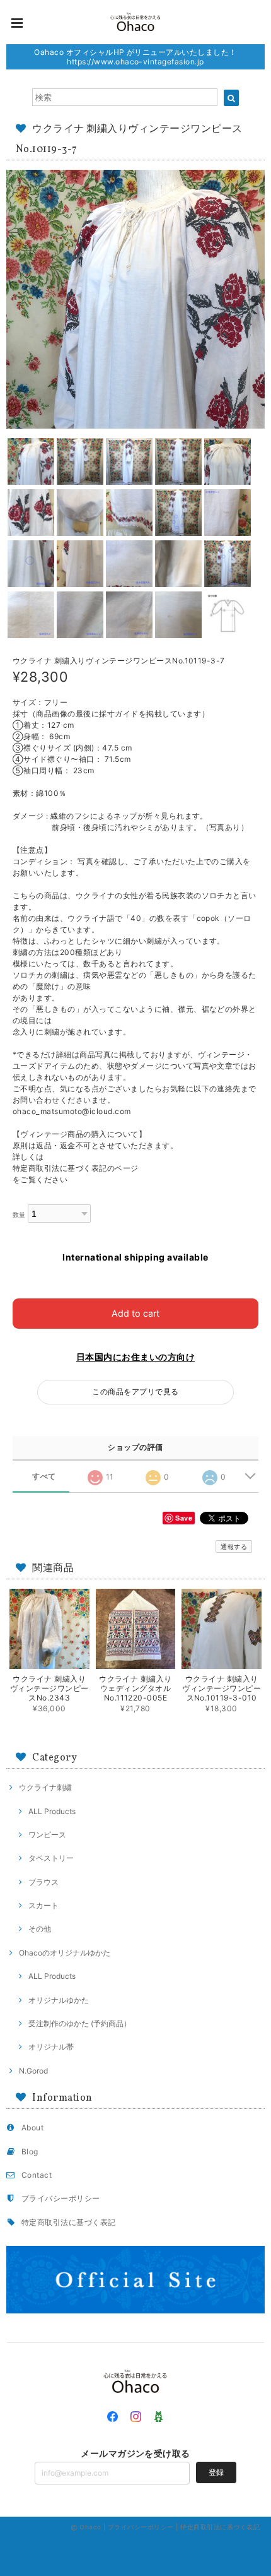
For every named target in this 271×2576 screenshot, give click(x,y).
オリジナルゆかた (59, 2000)
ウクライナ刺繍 (45, 1787)
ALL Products (52, 1811)
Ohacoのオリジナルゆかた (65, 1953)
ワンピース (47, 1835)
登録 (216, 2472)
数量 (19, 1215)
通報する (234, 1546)
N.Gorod (33, 2071)
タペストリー (51, 1858)
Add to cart (135, 1313)
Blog (30, 2152)
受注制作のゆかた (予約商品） (80, 2023)
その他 (40, 1929)
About (32, 2128)
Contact (37, 2175)
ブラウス (43, 1882)
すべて (44, 1476)
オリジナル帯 (51, 2047)
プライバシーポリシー (61, 2198)
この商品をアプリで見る (135, 1392)
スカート (43, 1905)
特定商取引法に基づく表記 (69, 2222)
